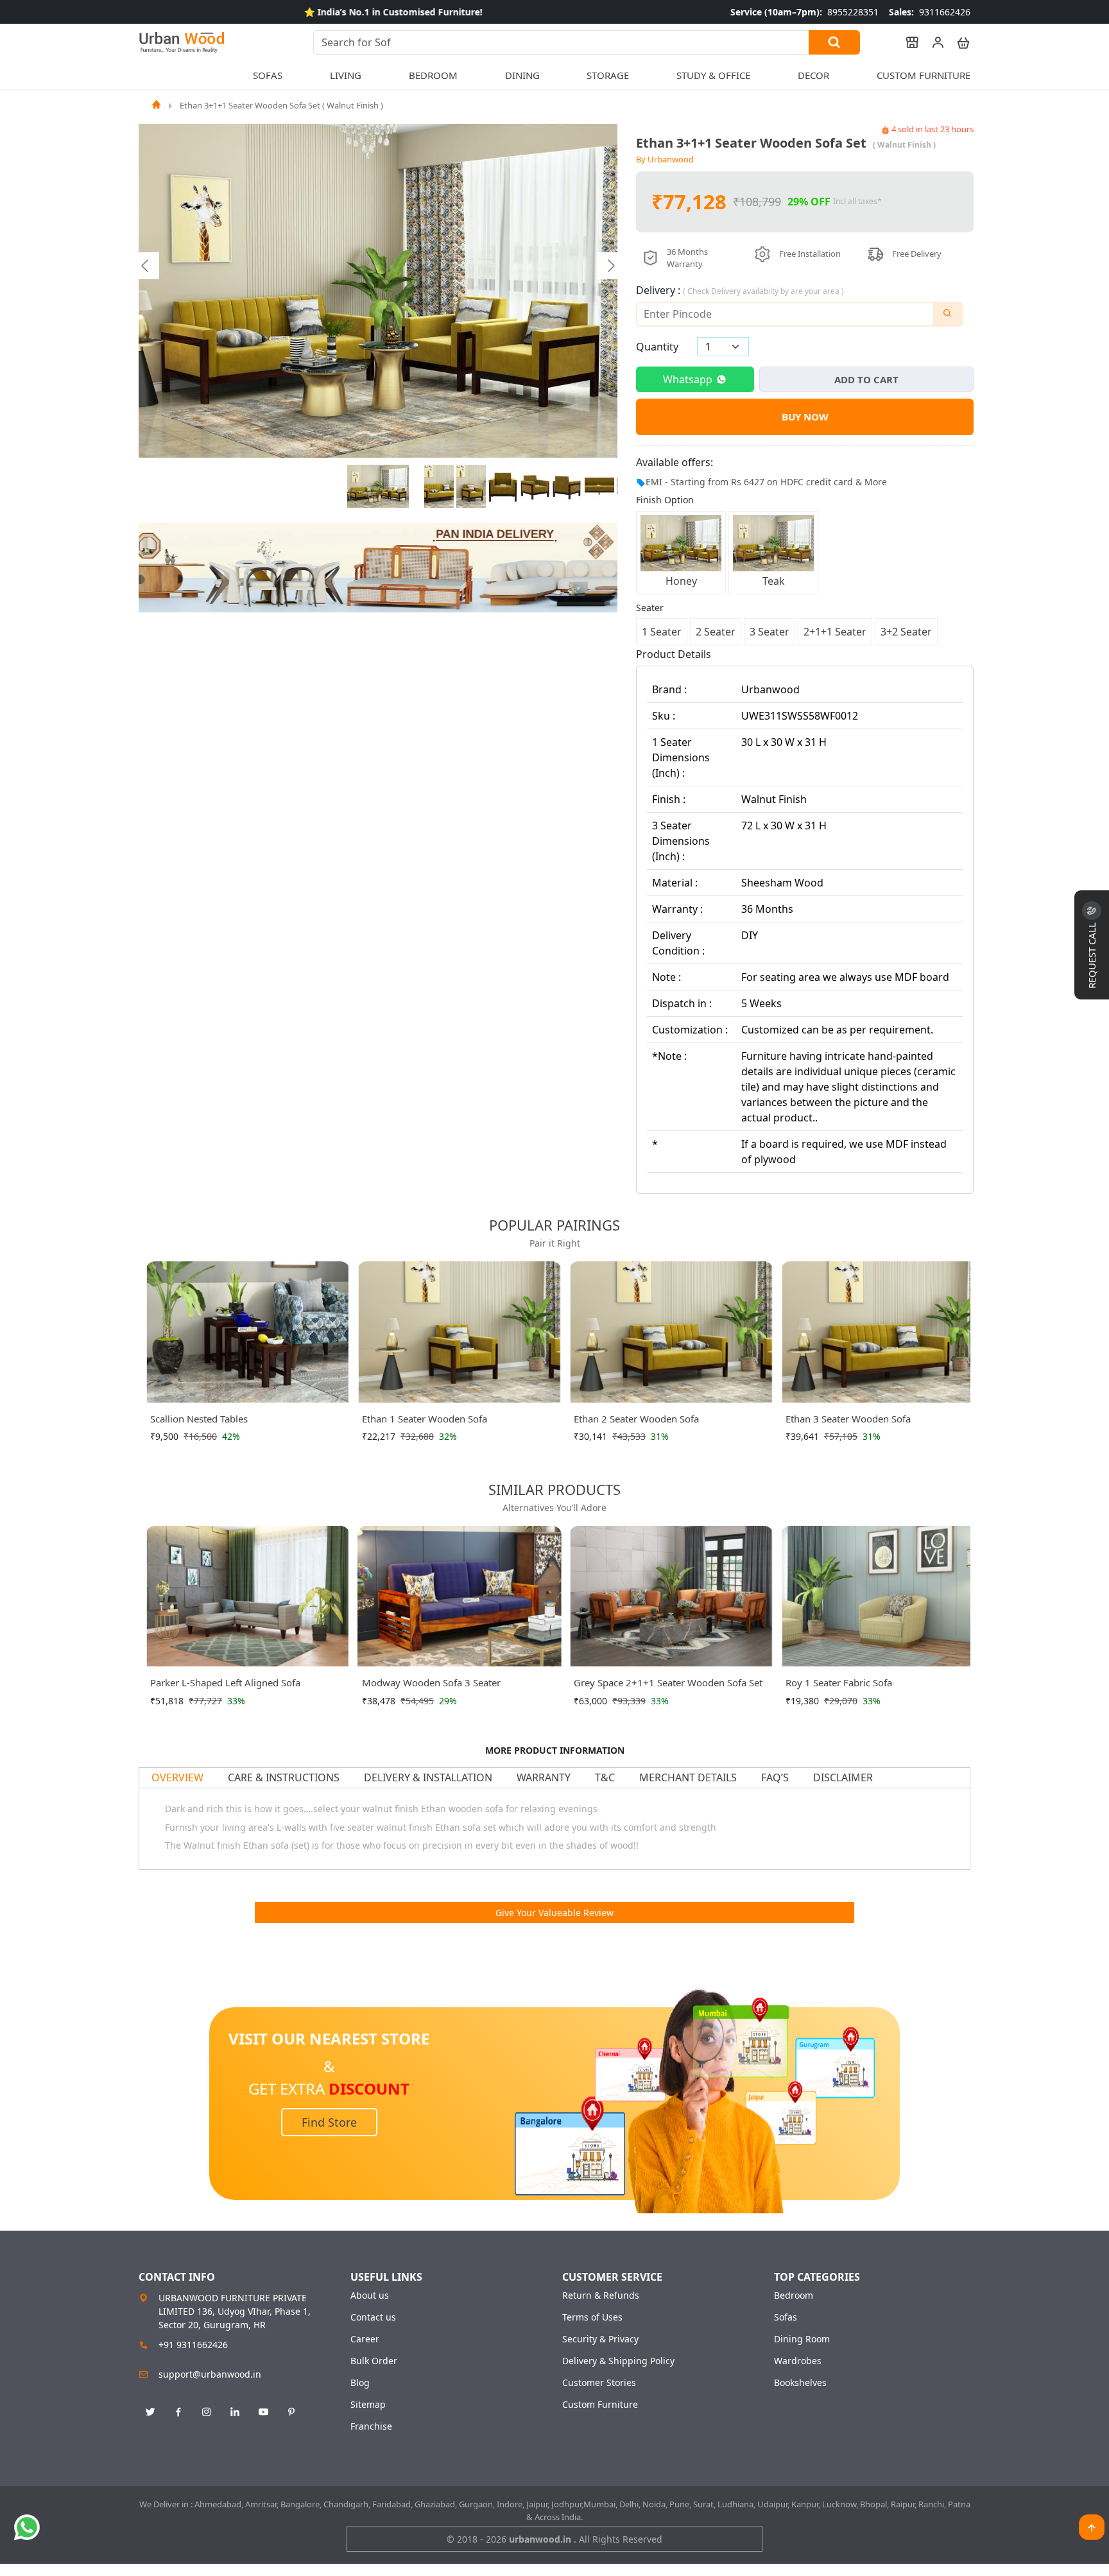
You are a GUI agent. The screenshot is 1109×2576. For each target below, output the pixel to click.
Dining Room (802, 2339)
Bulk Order (374, 2361)
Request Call (1092, 954)
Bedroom (794, 2295)
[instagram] (207, 2412)
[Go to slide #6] (567, 487)
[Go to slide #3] (471, 487)
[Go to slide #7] (599, 487)
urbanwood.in (541, 2539)
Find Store (329, 2122)
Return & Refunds (601, 2295)
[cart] (958, 42)
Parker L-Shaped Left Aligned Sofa (225, 1682)
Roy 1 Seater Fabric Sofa (839, 1682)
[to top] (1092, 2527)
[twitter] (150, 2412)
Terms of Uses (592, 2317)
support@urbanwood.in (210, 2374)
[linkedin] (235, 2412)
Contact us (373, 2317)
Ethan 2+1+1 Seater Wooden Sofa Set (868, 1419)
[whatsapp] (27, 2527)
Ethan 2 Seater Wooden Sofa (425, 1419)
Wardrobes (798, 2361)
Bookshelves (800, 2383)
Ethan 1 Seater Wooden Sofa (213, 1419)
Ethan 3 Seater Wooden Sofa (636, 1419)
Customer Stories (599, 2383)
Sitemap (368, 2405)
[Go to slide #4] (503, 487)
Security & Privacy (600, 2339)
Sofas (786, 2317)
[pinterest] (291, 2412)
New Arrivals (172, 75)
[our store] (906, 42)
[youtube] (263, 2412)
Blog (360, 2383)
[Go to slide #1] (378, 487)
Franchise (371, 2426)
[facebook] (178, 2412)
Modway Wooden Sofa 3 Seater (431, 1682)
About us (370, 2295)
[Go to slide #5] (535, 487)
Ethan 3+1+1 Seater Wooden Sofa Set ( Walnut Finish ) (281, 105)
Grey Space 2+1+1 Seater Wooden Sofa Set (668, 1682)
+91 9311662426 (193, 2345)
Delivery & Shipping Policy (618, 2361)
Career (365, 2339)
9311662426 (930, 12)
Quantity (657, 347)
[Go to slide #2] (439, 487)
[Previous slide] (146, 266)
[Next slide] (610, 266)
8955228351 (804, 12)
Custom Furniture (924, 75)
